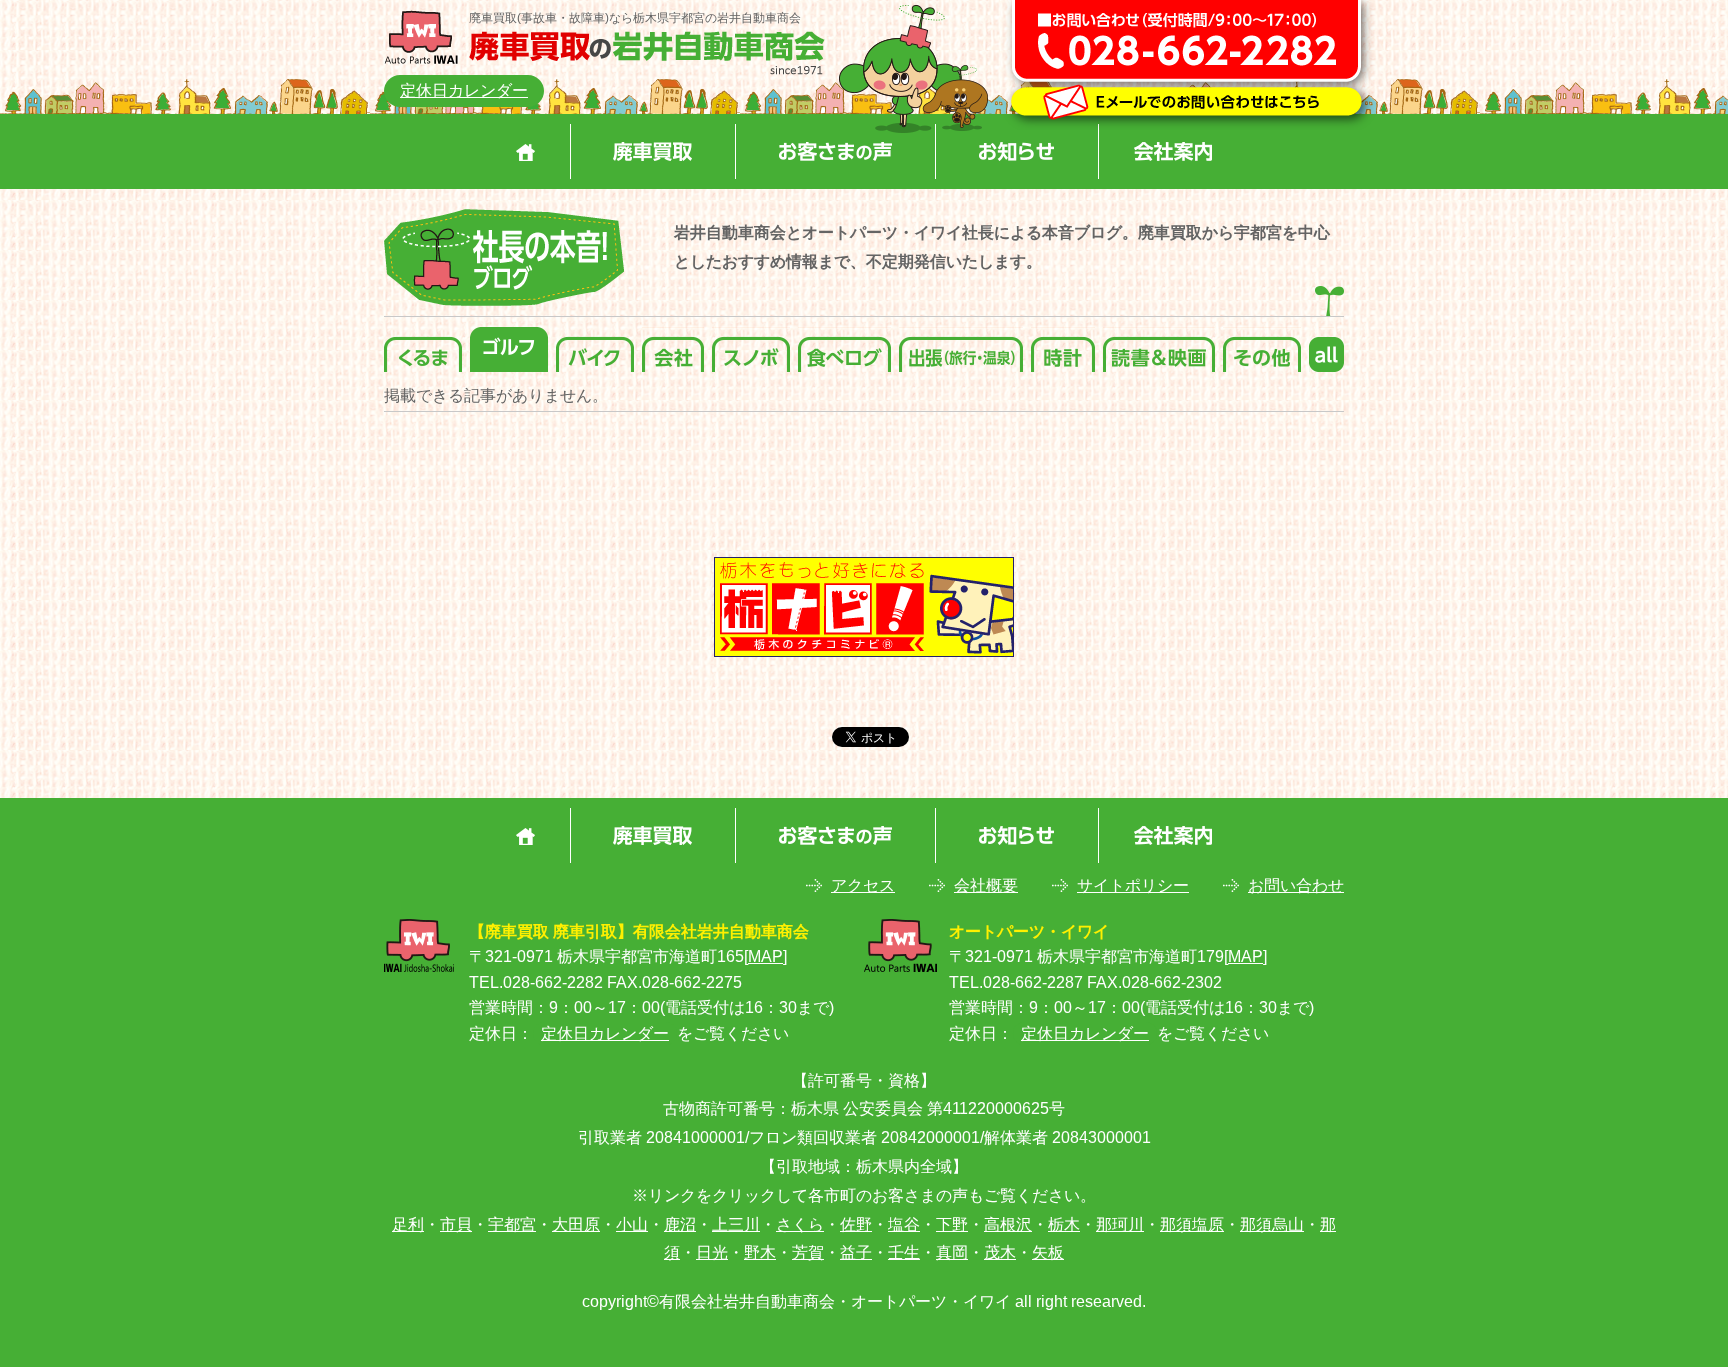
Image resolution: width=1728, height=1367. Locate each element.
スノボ (751, 349)
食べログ (844, 349)
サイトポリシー (1133, 885)
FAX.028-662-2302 (1154, 982)
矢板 (1048, 1252)
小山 (632, 1224)
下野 (952, 1224)
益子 (856, 1252)
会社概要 (986, 885)
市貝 (456, 1224)
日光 (712, 1252)
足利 (408, 1224)
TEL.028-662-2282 (536, 982)
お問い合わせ (1296, 885)
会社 (673, 349)
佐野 (856, 1224)
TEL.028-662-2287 (1016, 982)
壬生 (904, 1252)
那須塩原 (1192, 1224)
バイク (595, 349)
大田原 (576, 1224)
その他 (1262, 349)
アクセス (863, 885)
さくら (800, 1224)
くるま (423, 349)
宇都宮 (512, 1224)
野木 (760, 1252)
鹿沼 (680, 1224)
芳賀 (808, 1252)
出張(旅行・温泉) (961, 349)
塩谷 (904, 1224)
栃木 (1064, 1224)
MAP (765, 956)
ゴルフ (509, 349)
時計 (1063, 349)
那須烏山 (1272, 1224)
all (1326, 349)
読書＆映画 (1159, 349)
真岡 (952, 1252)
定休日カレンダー (464, 90)
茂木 (1000, 1252)
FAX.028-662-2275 (674, 982)
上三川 (736, 1224)
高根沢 (1008, 1224)
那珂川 (1120, 1224)
